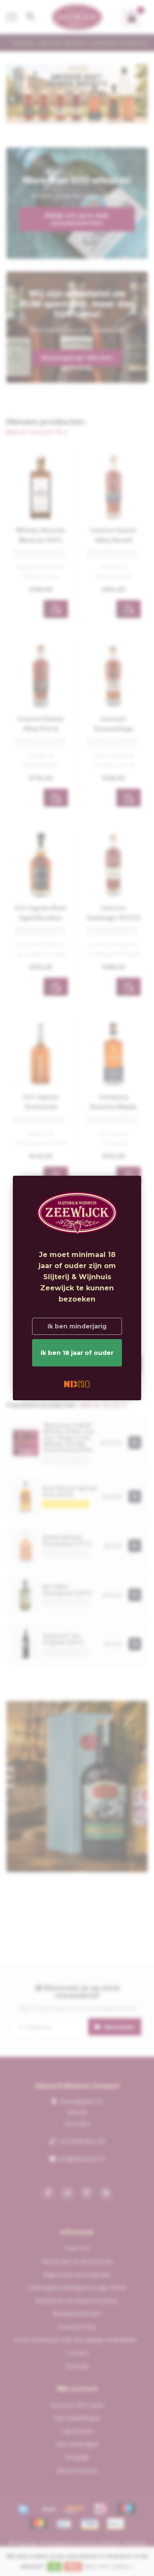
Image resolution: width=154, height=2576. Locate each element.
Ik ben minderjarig (77, 1326)
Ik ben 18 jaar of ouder (77, 1353)
